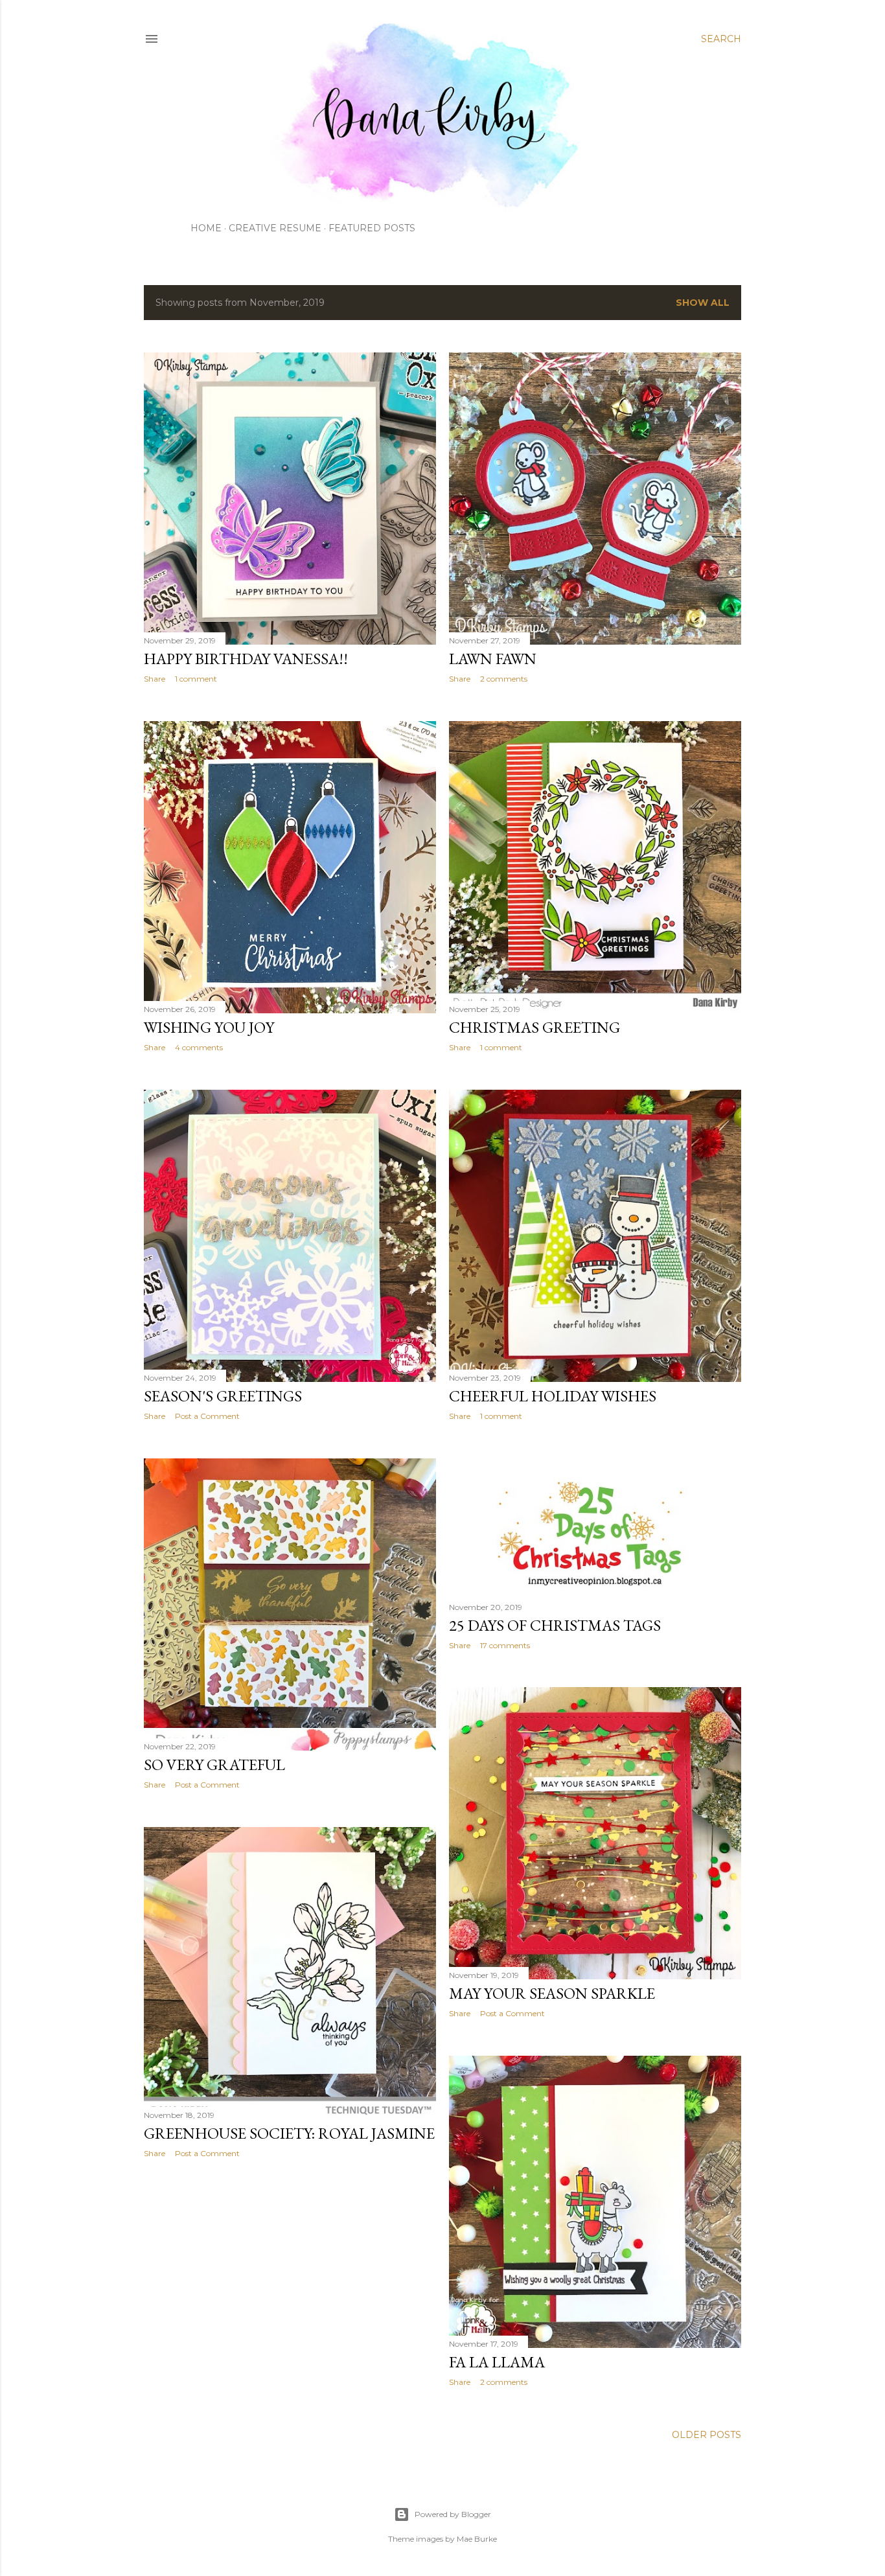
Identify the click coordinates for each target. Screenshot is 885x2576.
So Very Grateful (214, 1765)
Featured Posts (372, 228)
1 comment (196, 679)
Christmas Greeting (534, 1027)
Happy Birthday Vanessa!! (246, 659)
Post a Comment (207, 1416)
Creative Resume (275, 228)
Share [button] (155, 679)
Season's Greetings (223, 1396)
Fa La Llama (497, 2362)
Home (206, 228)
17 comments (505, 1645)
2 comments (504, 679)
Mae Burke (477, 2539)
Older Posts (707, 2435)
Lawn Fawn (493, 659)
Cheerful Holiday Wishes (553, 1396)
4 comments (199, 1047)
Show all (703, 303)
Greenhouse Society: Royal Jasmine (289, 2133)
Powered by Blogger (453, 2514)
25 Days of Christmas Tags (555, 1625)
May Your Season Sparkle (552, 1993)
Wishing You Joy (209, 1027)
